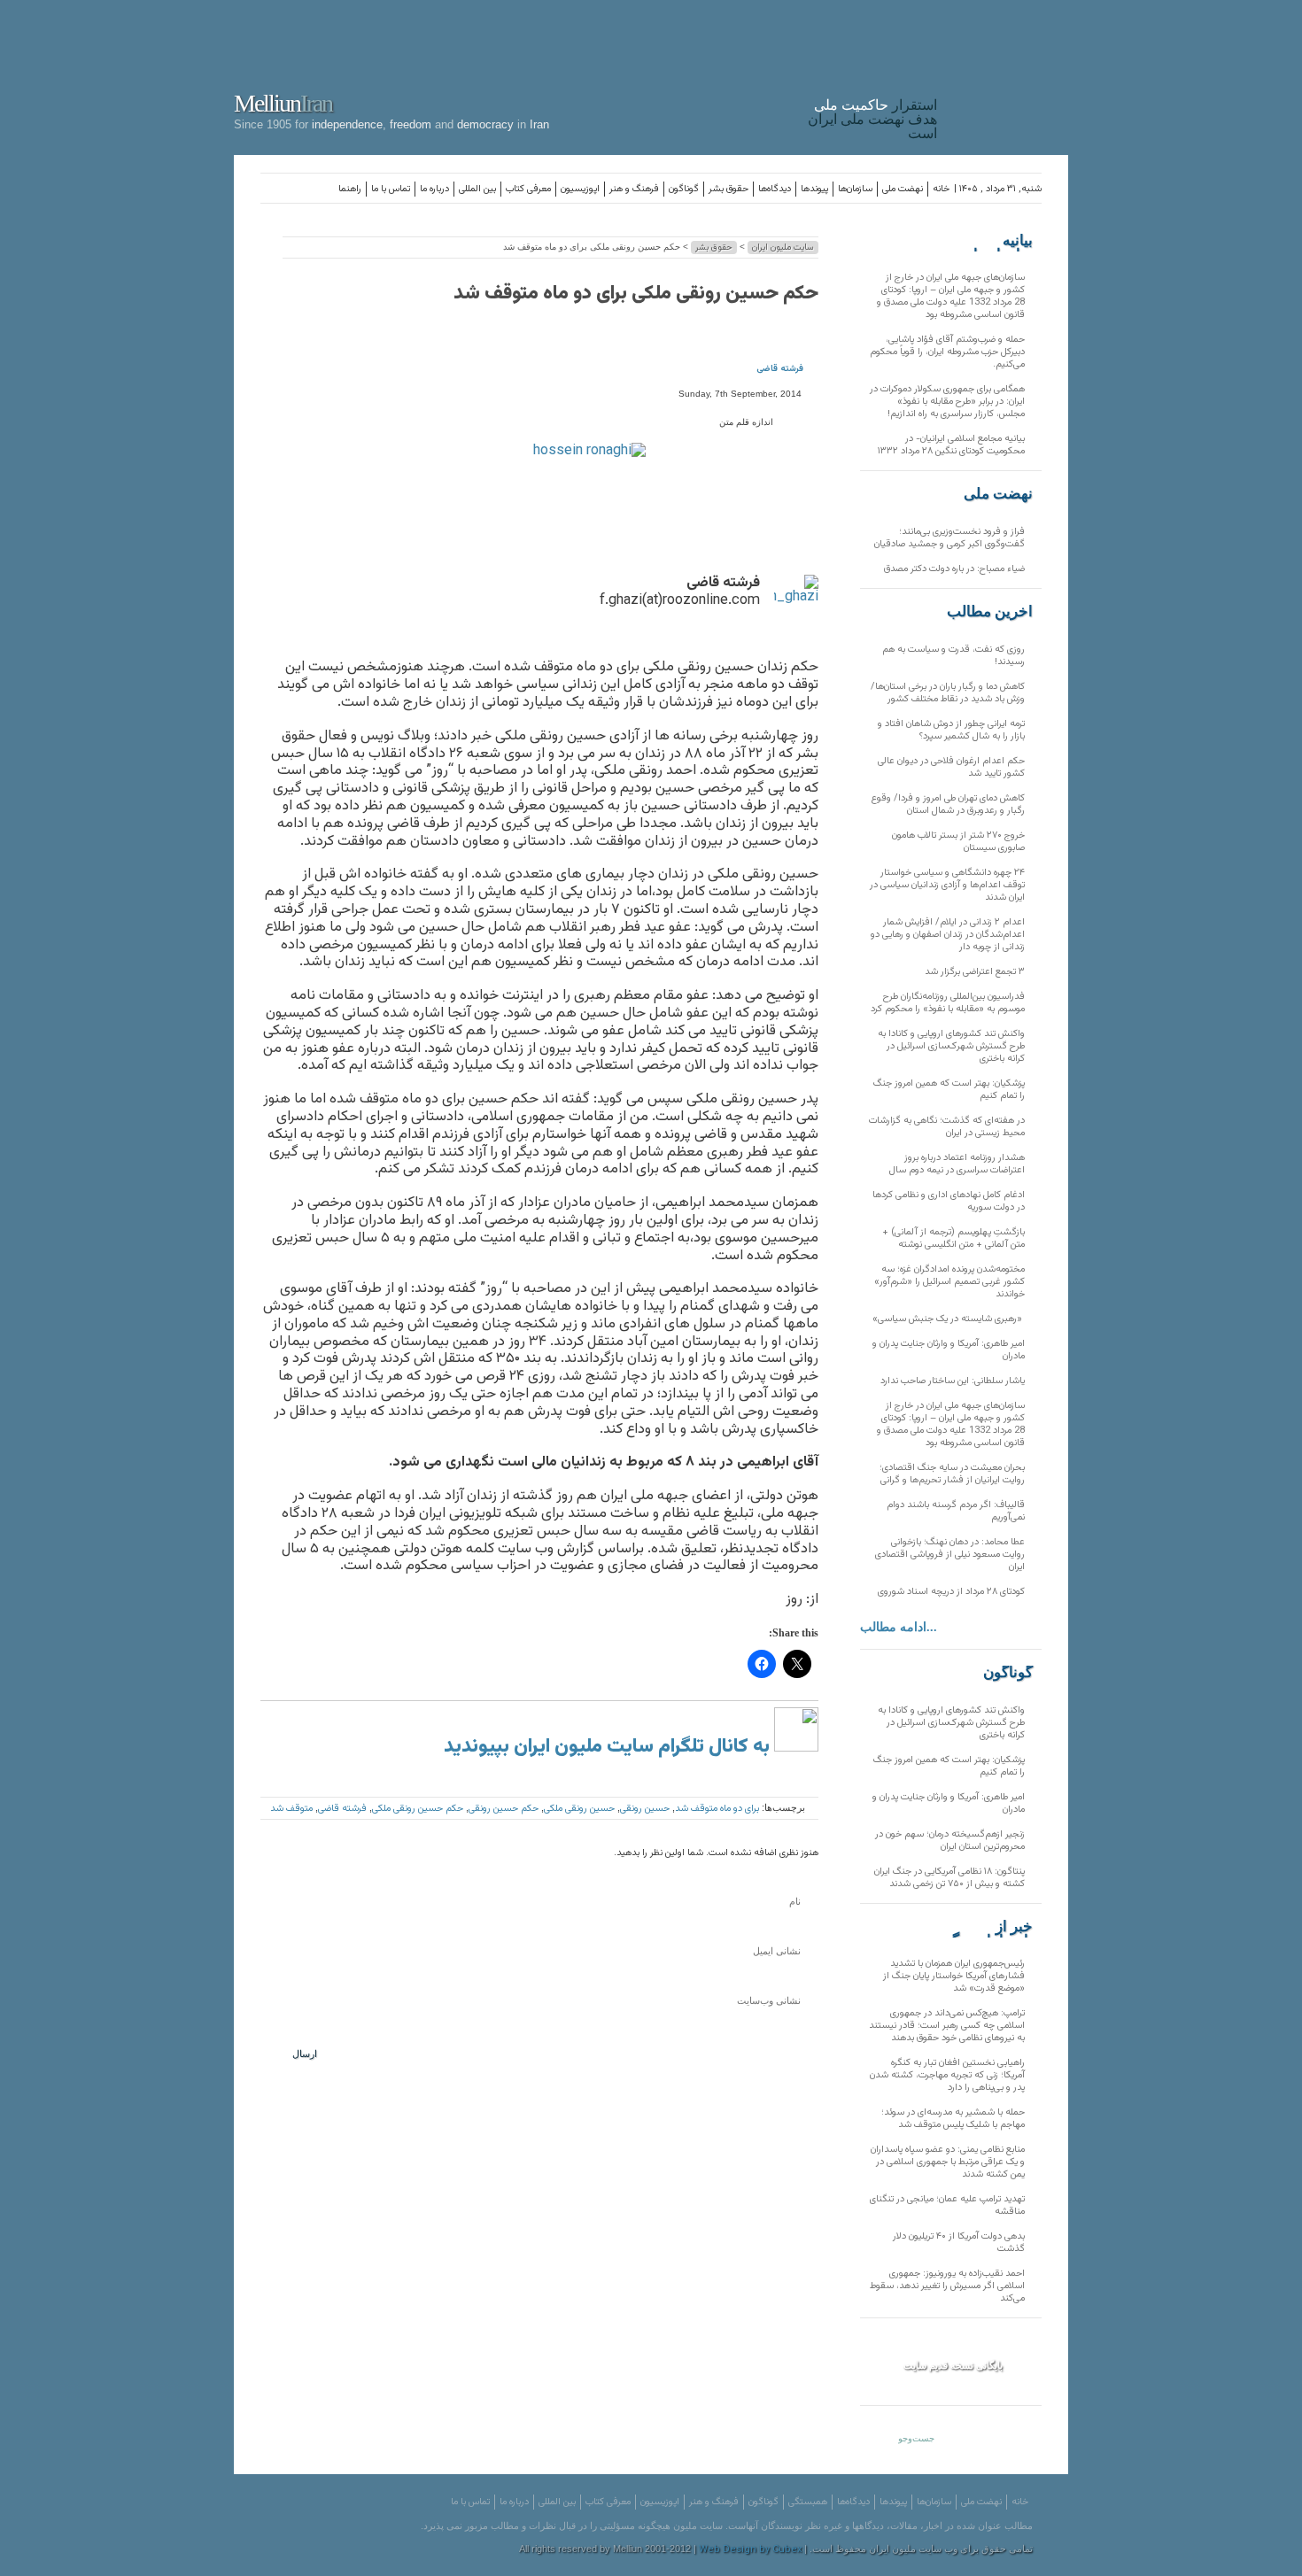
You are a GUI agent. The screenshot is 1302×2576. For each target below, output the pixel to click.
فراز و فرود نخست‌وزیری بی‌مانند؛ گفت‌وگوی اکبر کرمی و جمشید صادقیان (949, 538)
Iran (1007, 74)
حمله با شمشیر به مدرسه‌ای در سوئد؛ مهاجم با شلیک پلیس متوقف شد (953, 2119)
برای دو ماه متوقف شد (717, 1809)
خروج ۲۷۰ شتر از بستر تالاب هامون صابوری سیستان (958, 842)
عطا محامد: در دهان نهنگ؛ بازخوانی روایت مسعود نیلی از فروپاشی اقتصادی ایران (950, 1555)
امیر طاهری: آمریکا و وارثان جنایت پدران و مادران (949, 1350)
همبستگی (808, 2502)
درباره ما (434, 189)
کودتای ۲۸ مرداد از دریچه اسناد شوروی (951, 1592)
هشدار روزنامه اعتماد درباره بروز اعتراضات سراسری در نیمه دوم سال (957, 1164)
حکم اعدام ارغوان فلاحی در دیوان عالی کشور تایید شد (951, 767)
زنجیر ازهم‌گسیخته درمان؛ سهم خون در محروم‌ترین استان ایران (950, 1841)
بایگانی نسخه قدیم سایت (953, 2365)
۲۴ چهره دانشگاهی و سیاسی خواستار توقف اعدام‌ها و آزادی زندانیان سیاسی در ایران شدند (947, 885)
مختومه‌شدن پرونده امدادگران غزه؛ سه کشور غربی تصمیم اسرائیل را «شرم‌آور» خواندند (949, 1282)
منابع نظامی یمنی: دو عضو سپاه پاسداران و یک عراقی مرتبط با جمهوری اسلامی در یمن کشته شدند (948, 2162)
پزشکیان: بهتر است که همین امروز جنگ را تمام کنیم (949, 1090)
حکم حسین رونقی (504, 1809)
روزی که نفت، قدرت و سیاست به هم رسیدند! (953, 656)
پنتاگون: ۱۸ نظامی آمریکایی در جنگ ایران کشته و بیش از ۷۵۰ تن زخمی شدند (949, 1878)
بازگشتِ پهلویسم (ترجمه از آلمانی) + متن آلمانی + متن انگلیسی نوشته (953, 1238)
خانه (941, 189)
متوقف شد (291, 1809)
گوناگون (684, 189)
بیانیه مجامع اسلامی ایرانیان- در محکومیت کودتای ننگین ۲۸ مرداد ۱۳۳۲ (951, 445)
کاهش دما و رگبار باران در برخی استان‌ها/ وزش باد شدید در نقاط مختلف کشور (948, 693)
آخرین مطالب (990, 612)
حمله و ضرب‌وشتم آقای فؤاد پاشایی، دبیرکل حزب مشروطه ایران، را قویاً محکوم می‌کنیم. (947, 352)
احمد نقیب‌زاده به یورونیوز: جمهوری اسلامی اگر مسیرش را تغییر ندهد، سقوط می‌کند (947, 2286)
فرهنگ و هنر (634, 189)
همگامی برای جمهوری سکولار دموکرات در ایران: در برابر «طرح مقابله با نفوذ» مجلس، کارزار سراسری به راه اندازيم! (947, 402)
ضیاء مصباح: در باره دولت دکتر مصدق (954, 569)
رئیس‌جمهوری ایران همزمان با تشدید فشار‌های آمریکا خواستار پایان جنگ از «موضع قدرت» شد (954, 1976)
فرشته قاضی (780, 369)
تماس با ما (391, 189)
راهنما (350, 189)
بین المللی (477, 189)
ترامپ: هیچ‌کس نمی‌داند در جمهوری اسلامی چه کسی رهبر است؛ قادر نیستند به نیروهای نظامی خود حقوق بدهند (947, 2026)
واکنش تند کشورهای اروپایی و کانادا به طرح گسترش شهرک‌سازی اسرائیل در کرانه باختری (951, 1046)
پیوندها (814, 189)
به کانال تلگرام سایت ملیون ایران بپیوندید (609, 1747)
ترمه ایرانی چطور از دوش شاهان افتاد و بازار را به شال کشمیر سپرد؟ (951, 730)
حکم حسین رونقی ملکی (418, 1809)
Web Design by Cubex (750, 2550)
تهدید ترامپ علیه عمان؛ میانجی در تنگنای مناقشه (947, 2205)
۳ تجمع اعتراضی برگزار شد (975, 972)
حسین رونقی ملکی (579, 1809)
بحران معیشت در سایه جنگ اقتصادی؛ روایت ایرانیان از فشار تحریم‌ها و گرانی (952, 1474)
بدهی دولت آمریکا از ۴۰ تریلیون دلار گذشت (959, 2243)
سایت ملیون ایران (783, 248)
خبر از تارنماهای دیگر (988, 1927)
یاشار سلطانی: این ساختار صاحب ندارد (953, 1381)
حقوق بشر (728, 189)
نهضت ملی (903, 189)
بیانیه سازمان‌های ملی (997, 241)
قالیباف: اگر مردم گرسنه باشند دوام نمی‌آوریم (956, 1511)
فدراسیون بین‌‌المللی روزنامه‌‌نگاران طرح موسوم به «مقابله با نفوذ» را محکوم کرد (948, 1003)
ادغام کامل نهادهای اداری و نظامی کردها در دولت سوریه (949, 1201)
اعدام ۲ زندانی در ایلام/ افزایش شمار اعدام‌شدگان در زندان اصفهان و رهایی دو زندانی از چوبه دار (948, 935)
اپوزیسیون (580, 189)
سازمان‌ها (855, 189)
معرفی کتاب (528, 189)
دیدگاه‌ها (775, 189)
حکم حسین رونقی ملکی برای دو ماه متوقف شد (636, 294)
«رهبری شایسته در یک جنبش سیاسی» (949, 1319)
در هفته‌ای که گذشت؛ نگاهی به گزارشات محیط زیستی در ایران (947, 1127)
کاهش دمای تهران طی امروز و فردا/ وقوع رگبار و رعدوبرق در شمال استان (948, 805)
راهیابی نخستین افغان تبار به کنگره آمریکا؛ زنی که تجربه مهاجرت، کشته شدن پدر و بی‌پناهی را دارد (947, 2075)
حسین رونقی (645, 1809)
